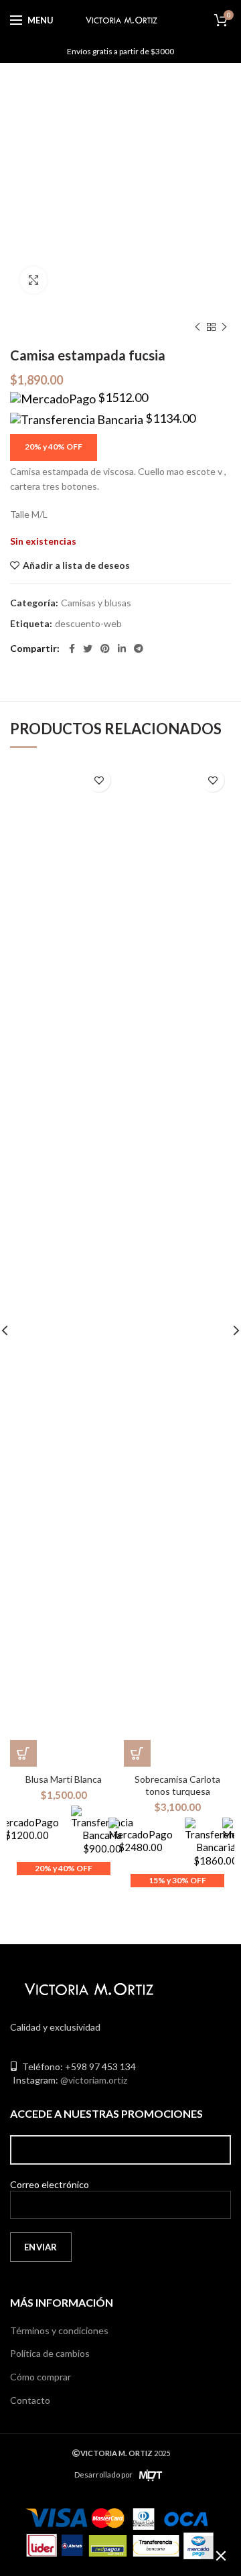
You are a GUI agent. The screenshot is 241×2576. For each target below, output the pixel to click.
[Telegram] (139, 649)
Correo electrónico (50, 2184)
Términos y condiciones (59, 2330)
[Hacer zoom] (33, 280)
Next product (224, 327)
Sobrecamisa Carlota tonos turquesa (177, 1785)
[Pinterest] (105, 649)
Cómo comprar (41, 2377)
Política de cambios (50, 2353)
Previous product (197, 327)
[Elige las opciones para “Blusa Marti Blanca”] (23, 1753)
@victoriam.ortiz (94, 2080)
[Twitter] (88, 649)
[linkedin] (122, 649)
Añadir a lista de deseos (76, 565)
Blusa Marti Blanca (64, 1779)
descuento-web (88, 624)
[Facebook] (72, 649)
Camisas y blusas (96, 603)
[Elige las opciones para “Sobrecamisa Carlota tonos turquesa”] (137, 1753)
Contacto (30, 2400)
